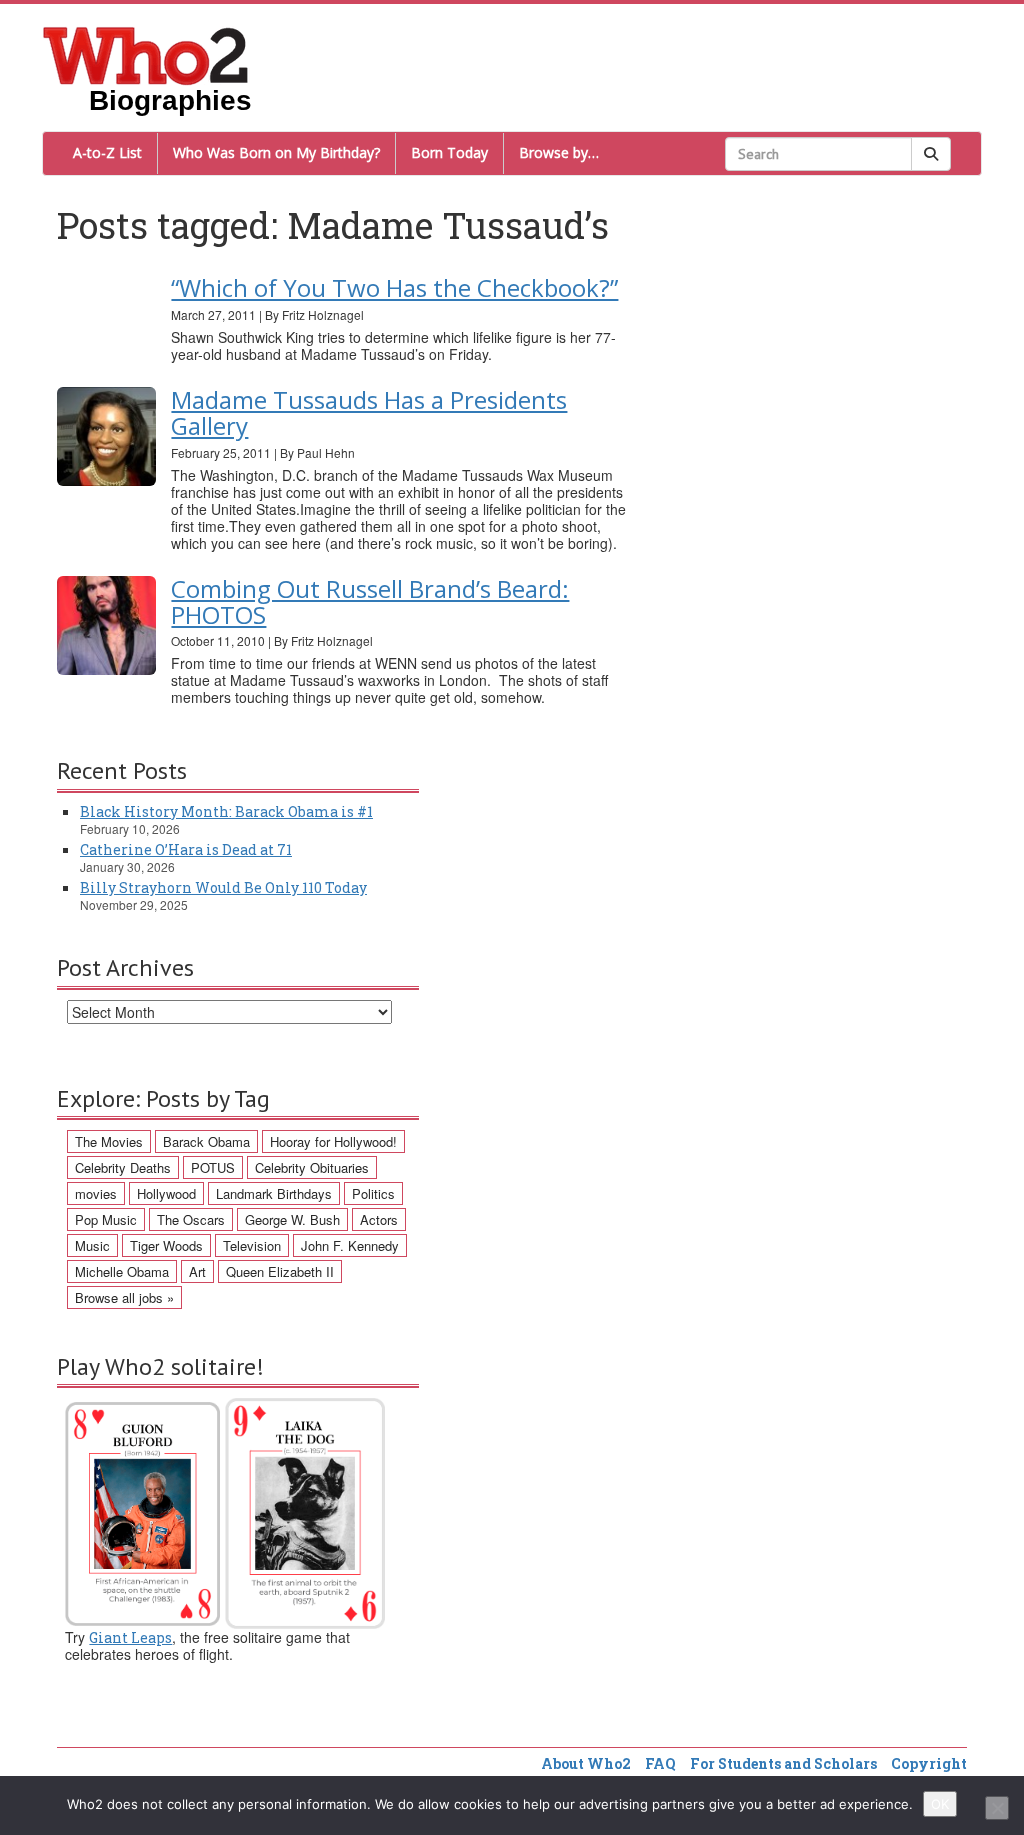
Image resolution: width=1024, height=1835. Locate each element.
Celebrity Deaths (123, 1167)
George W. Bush (292, 1219)
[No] (997, 1808)
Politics (373, 1193)
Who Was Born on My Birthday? (276, 152)
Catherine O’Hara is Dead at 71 (186, 849)
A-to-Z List (107, 152)
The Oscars (191, 1219)
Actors (379, 1219)
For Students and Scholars (783, 1763)
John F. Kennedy (350, 1245)
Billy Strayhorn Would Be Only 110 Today (223, 887)
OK (940, 1804)
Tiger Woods (166, 1245)
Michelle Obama (122, 1271)
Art (197, 1271)
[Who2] (146, 54)
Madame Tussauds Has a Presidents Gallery (369, 412)
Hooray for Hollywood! (333, 1141)
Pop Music (106, 1219)
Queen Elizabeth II (280, 1271)
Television (252, 1245)
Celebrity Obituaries (312, 1167)
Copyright (929, 1763)
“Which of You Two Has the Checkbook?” (394, 287)
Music (92, 1245)
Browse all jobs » (124, 1297)
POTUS (213, 1167)
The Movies (109, 1141)
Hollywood (166, 1193)
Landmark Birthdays (274, 1193)
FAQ (660, 1763)
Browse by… (559, 152)
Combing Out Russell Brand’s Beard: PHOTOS (370, 601)
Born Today (449, 152)
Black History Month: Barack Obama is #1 (226, 811)
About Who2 (586, 1763)
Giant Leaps (130, 1637)
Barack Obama (206, 1141)
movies (96, 1193)
